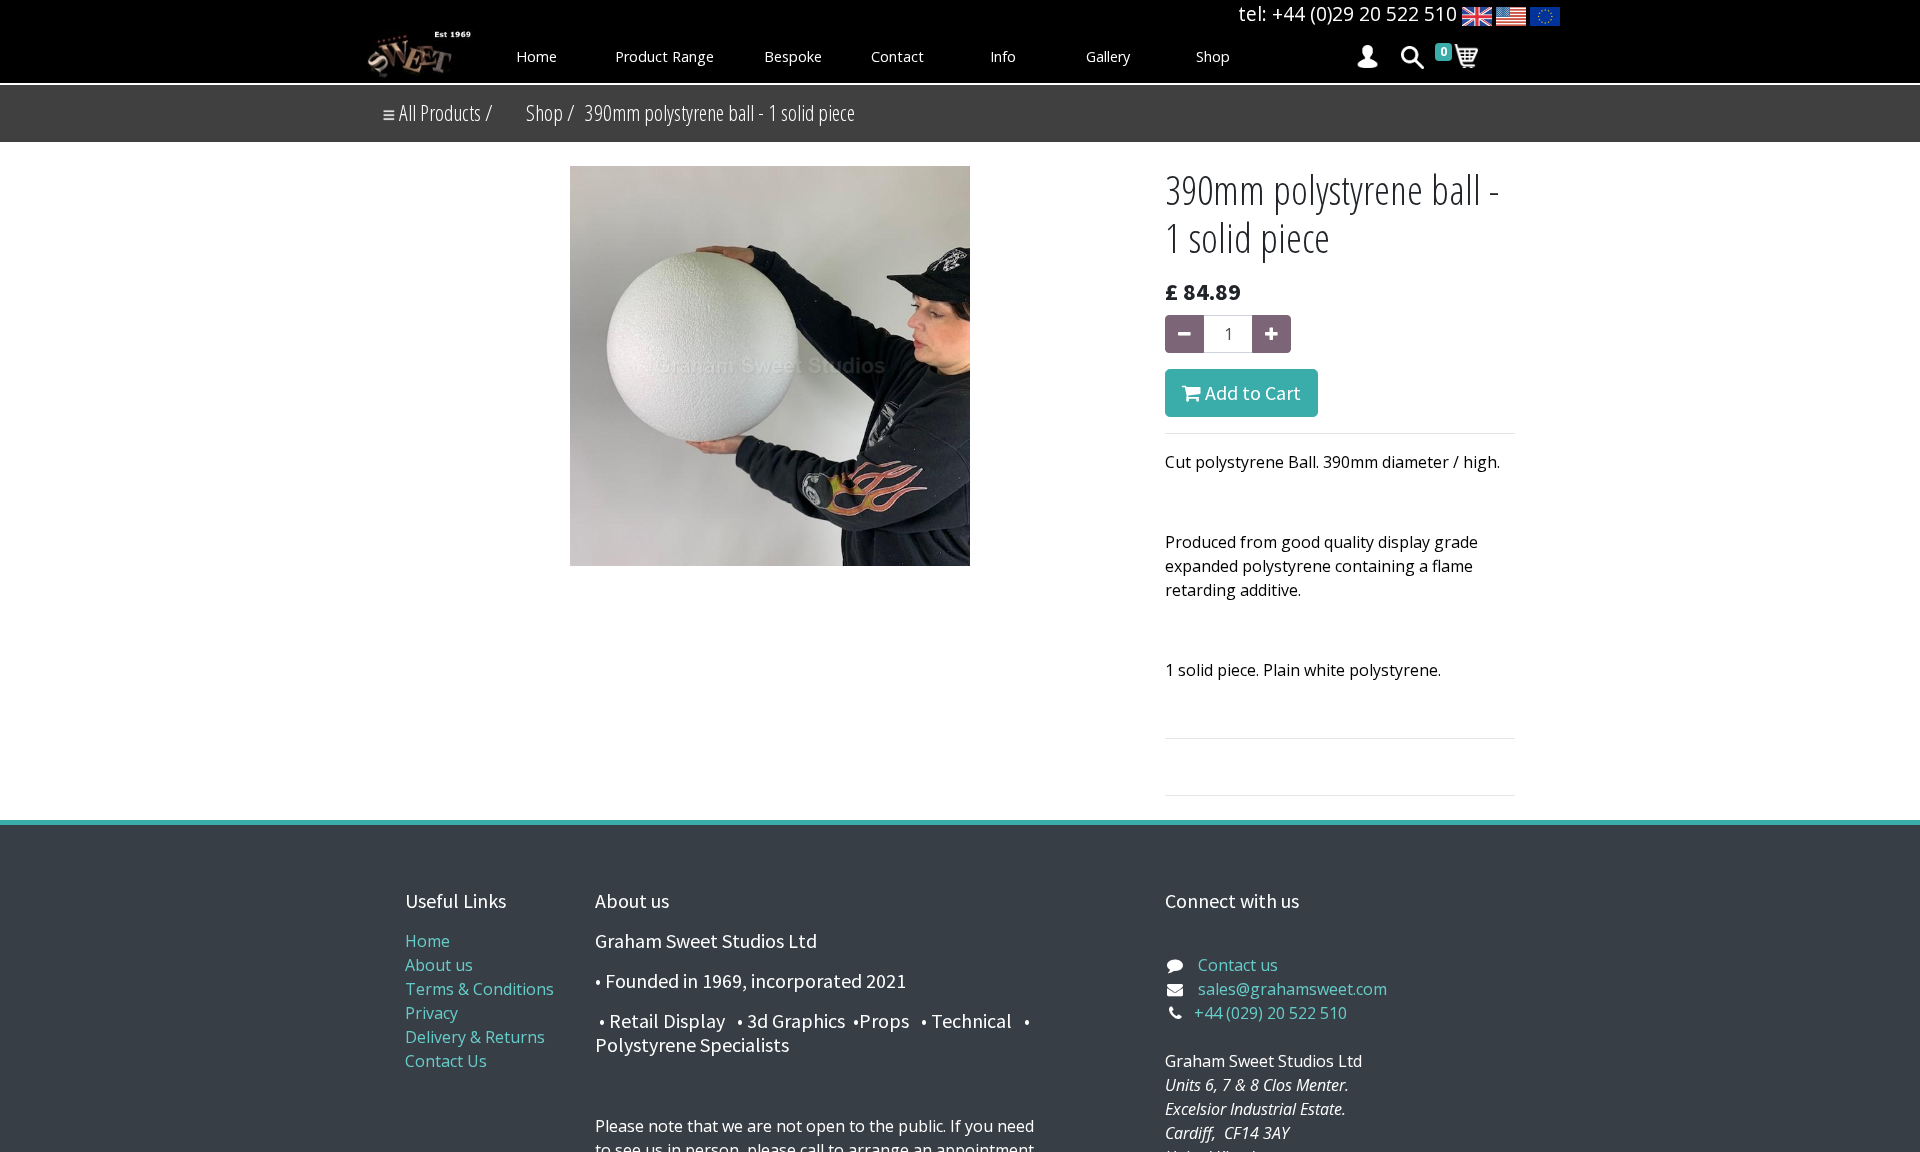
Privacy (431, 1013)
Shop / (550, 112)
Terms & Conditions (479, 989)
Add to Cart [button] (1251, 392)
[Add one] (1271, 334)
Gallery (1108, 56)
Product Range (664, 56)
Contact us (1238, 965)
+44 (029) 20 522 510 (1270, 1013)
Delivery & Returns (475, 1037)
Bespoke (793, 56)
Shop (1213, 56)
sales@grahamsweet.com (1292, 989)
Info (1003, 56)
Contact (897, 56)
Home (536, 56)
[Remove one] (1184, 334)
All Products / (444, 112)
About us (439, 965)
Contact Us (446, 1061)
